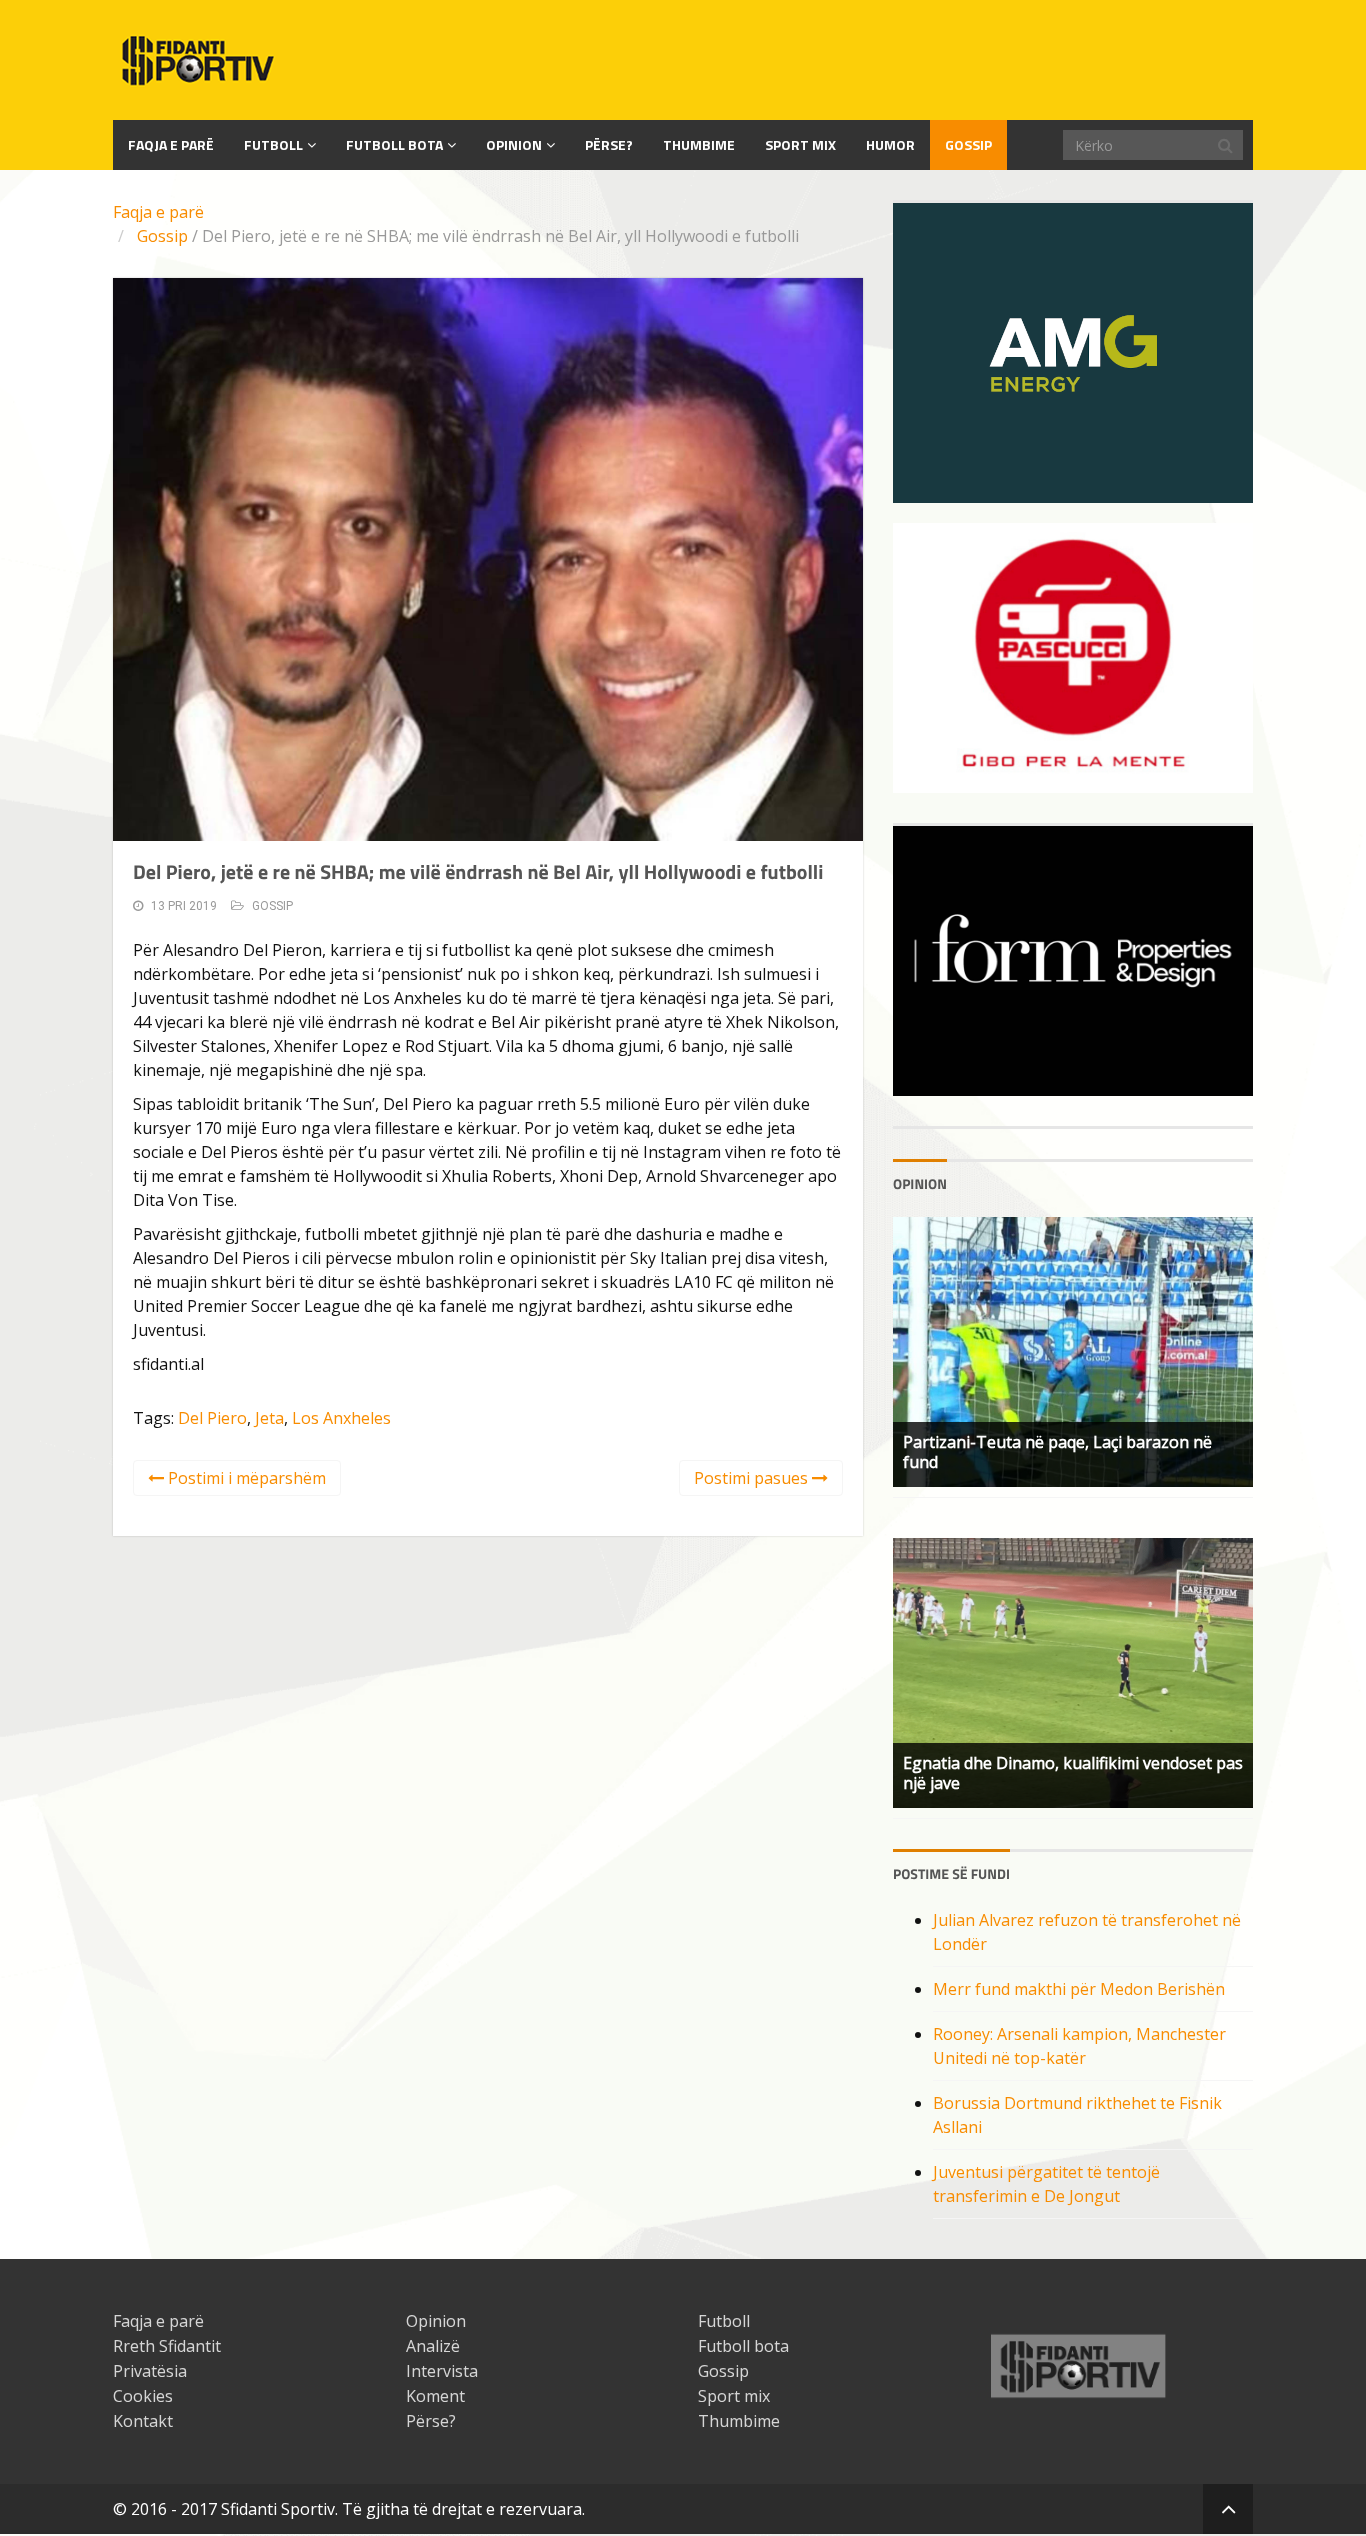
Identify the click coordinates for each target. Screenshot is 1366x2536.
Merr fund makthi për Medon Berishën (1079, 1989)
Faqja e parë (158, 212)
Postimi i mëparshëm (245, 1478)
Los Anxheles (341, 1418)
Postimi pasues (753, 1478)
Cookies (143, 2396)
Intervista (442, 2371)
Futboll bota (394, 144)
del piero (212, 1418)
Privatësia (150, 2371)
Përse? (609, 144)
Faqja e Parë (171, 144)
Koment (435, 2396)
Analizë (433, 2346)
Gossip (968, 144)
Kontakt (143, 2421)
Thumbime (699, 144)
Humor (890, 144)
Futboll (273, 144)
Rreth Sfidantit (167, 2346)
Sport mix (800, 144)
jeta (269, 1418)
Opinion (514, 144)
